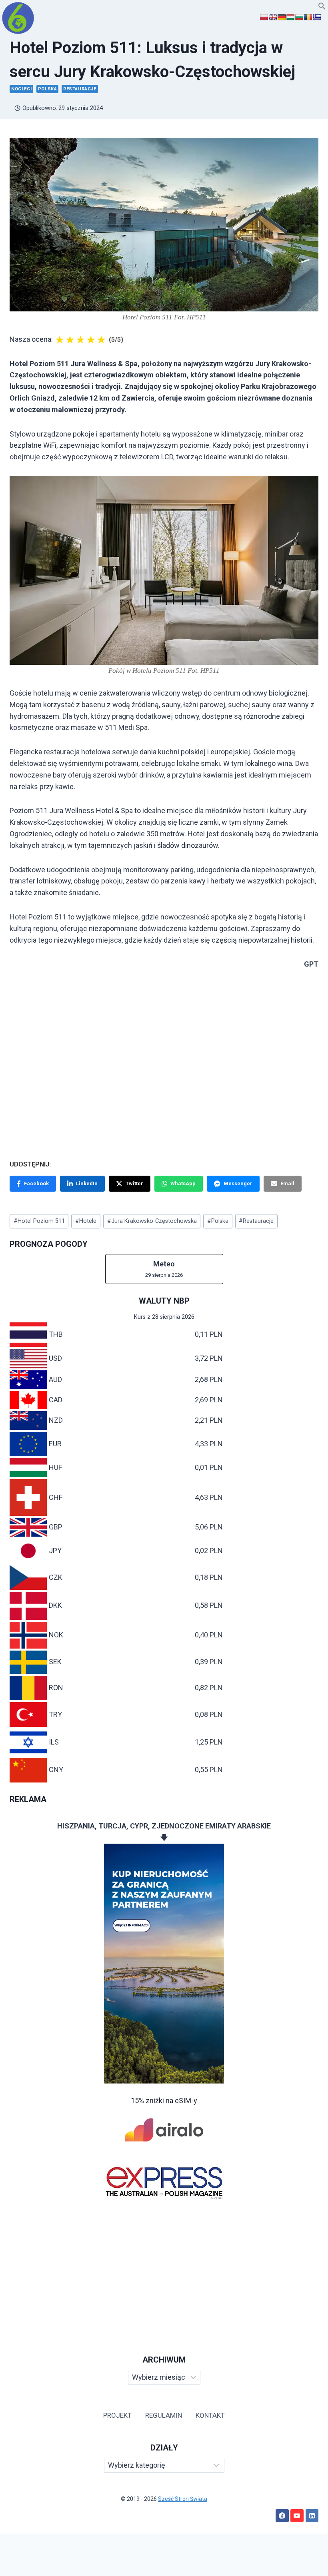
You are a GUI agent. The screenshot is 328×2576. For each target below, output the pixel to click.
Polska (48, 89)
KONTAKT (210, 2415)
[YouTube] (297, 2516)
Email (287, 1183)
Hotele (86, 1221)
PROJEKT (117, 2415)
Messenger (238, 1183)
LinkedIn (87, 1183)
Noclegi (21, 89)
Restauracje (80, 89)
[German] (282, 17)
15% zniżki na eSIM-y (164, 2100)
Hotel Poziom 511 (39, 1221)
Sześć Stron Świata (183, 2499)
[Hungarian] (290, 17)
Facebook (36, 1183)
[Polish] (264, 17)
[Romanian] (308, 17)
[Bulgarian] (299, 17)
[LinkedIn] (312, 2516)
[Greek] (317, 17)
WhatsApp (183, 1183)
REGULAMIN (164, 2415)
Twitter (134, 1183)
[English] (273, 17)
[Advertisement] (164, 2268)
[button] (322, 7)
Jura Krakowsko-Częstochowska (152, 1221)
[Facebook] (282, 2516)
